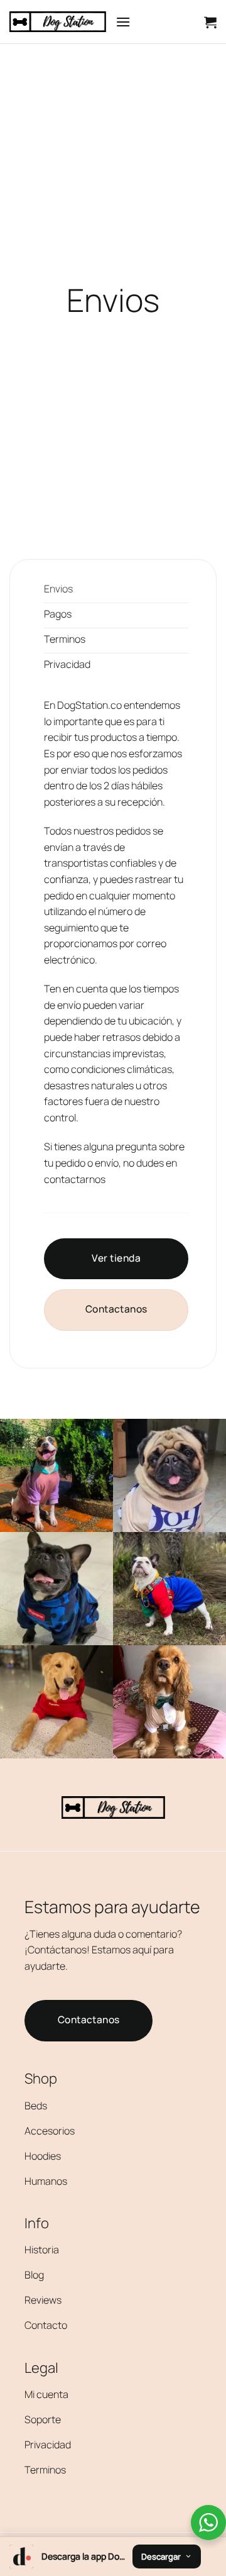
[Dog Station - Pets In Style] (58, 22)
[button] (123, 22)
